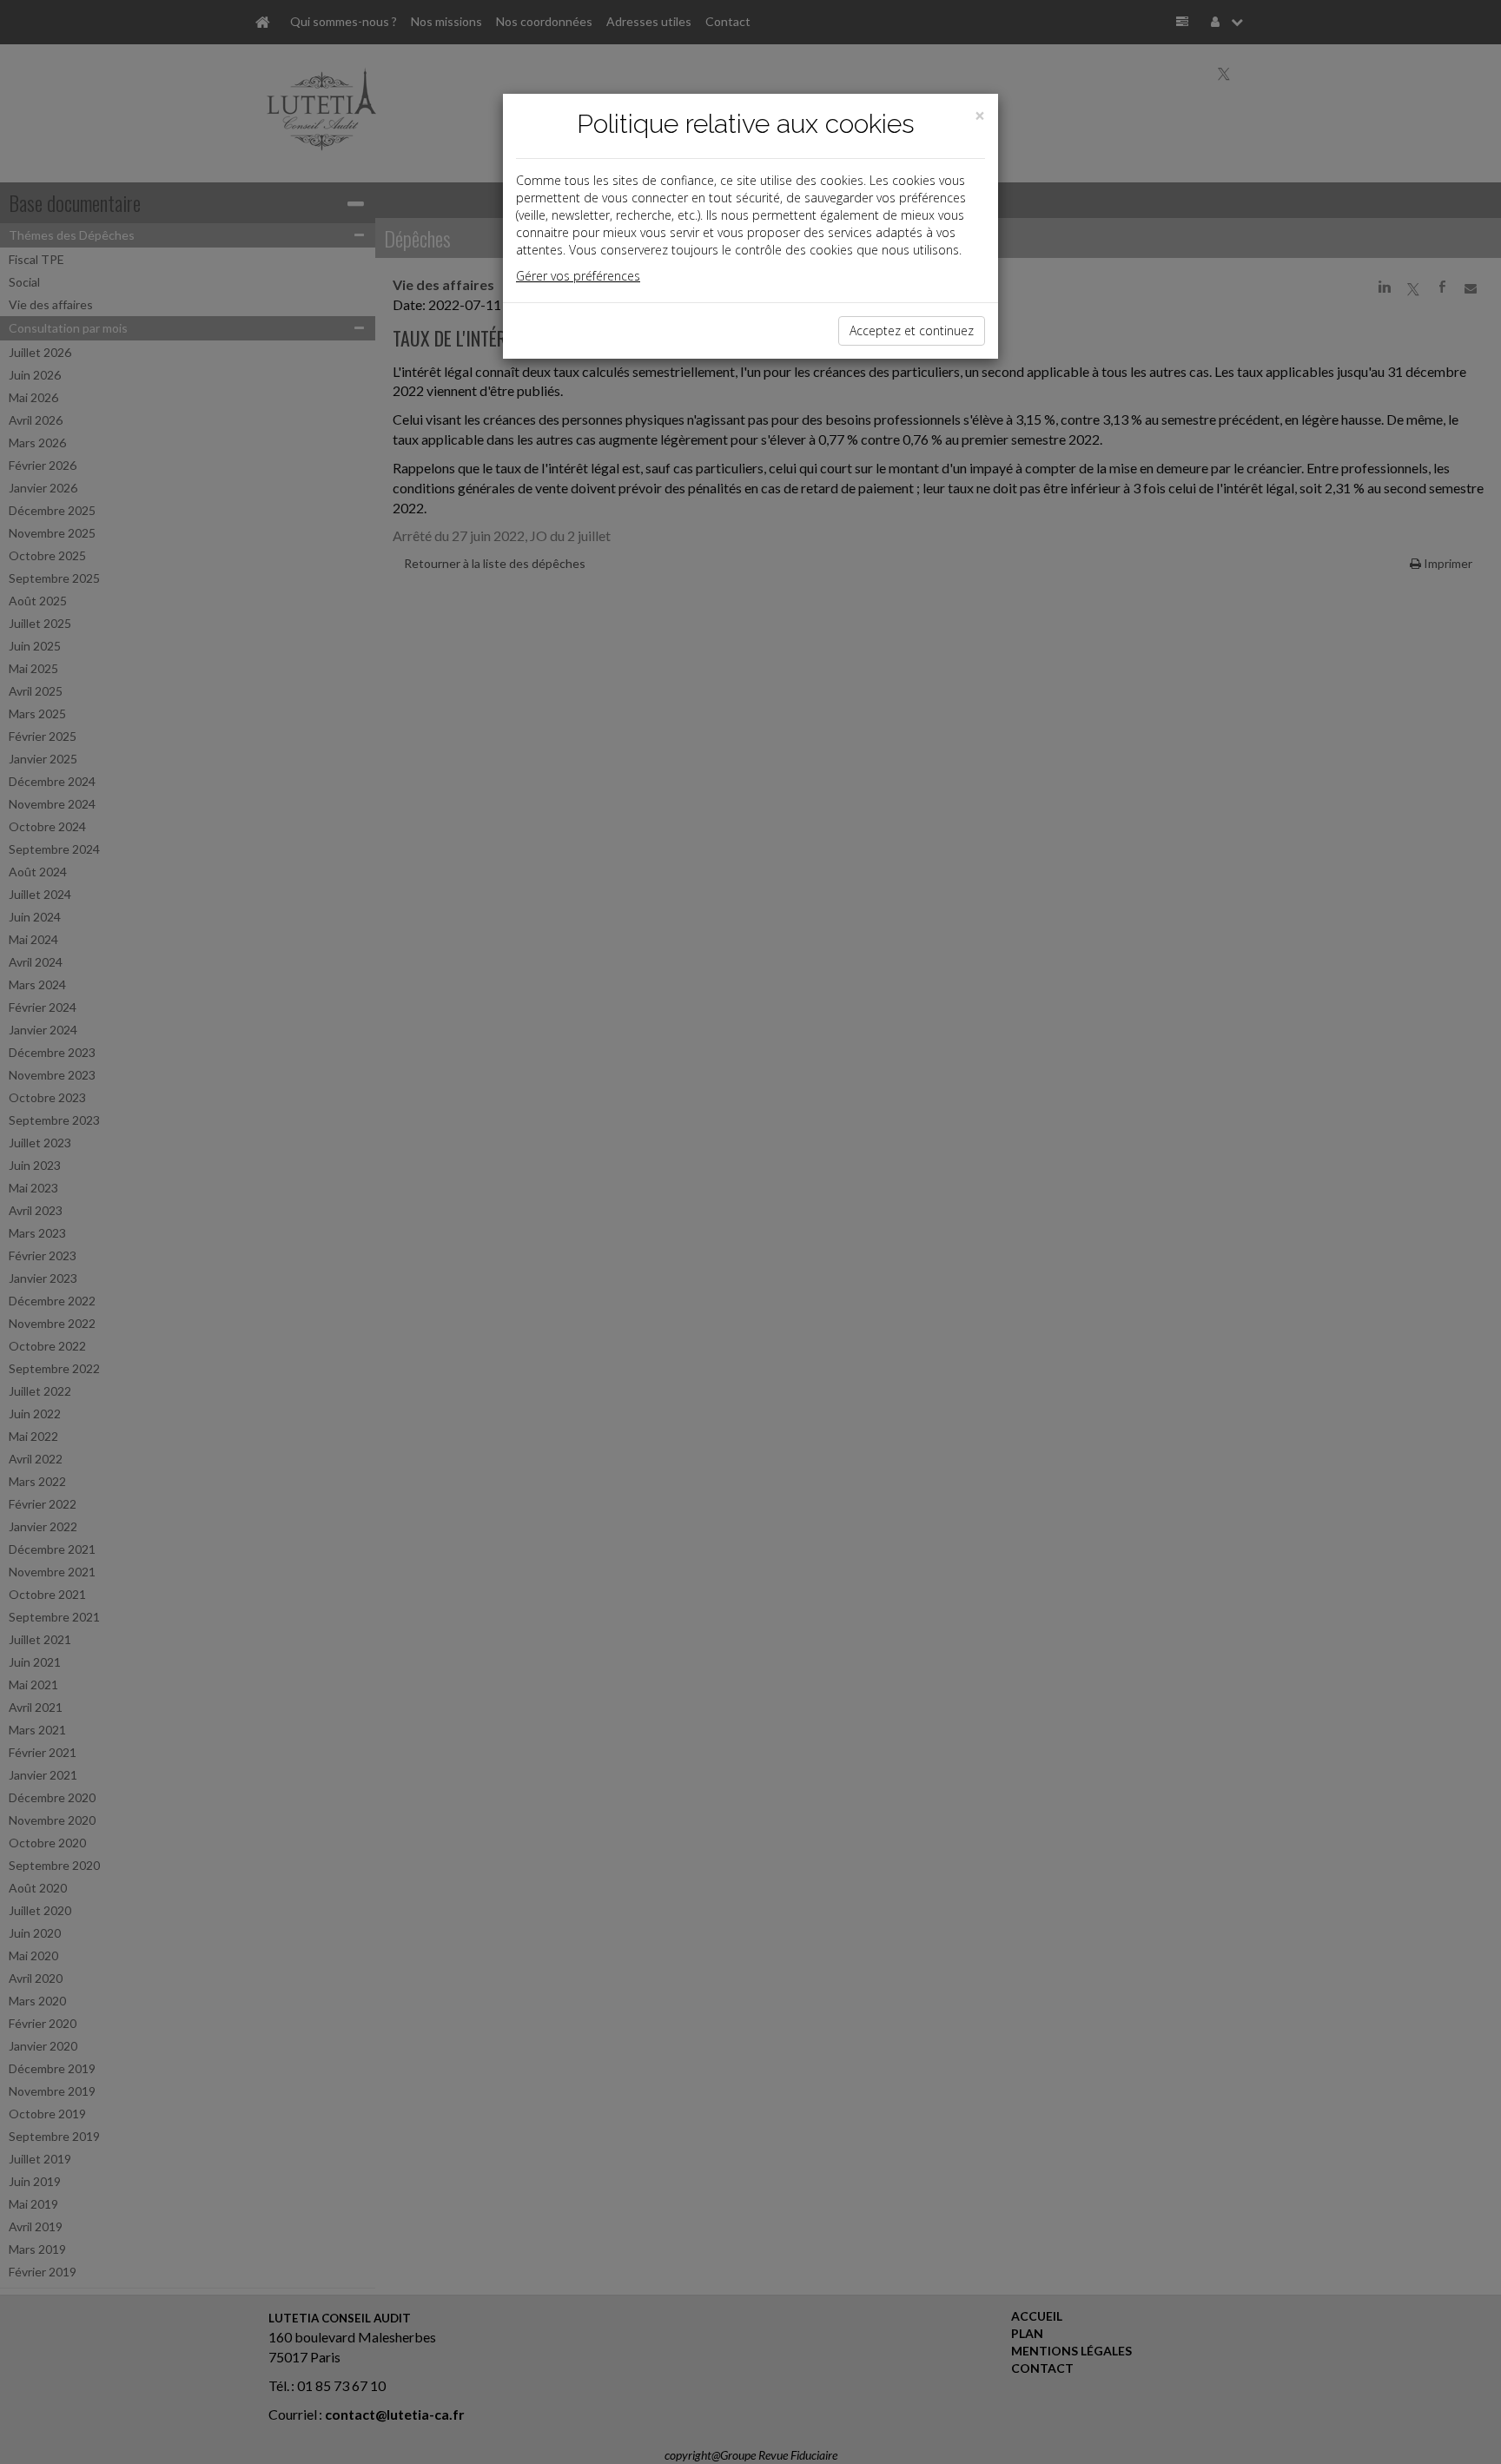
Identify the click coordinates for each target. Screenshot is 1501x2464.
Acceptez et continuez (912, 330)
